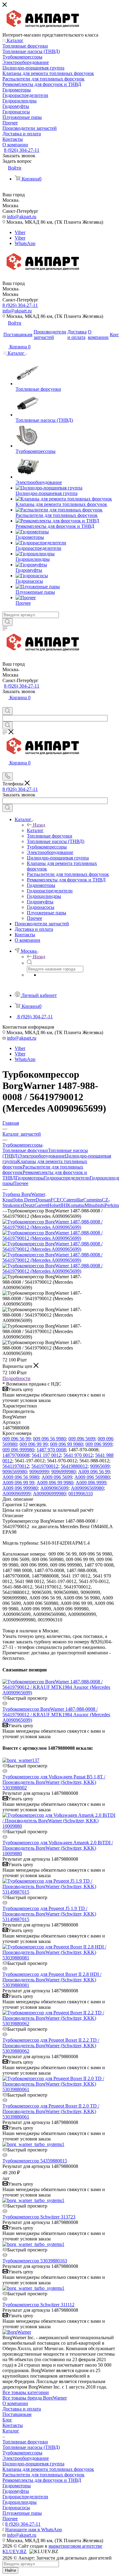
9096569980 (15, 1472)
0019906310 (81, 1494)
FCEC (57, 1200)
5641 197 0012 (46, 1455)
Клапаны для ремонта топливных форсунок (48, 2469)
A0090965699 (54, 1488)
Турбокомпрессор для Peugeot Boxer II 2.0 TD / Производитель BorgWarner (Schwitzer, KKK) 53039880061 (51, 2111)
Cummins (93, 1200)
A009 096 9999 (91, 1483)
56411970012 (16, 1466)
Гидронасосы (16, 2508)
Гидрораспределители (67, 1178)
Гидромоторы (30, 1178)
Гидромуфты (16, 2491)
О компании (15, 2403)
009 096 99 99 (34, 1444)
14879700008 (16, 1455)
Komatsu (76, 1205)
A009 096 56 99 (94, 1472)
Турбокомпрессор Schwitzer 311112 (38, 2305)
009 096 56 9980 (49, 1439)
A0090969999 (16, 1494)
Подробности (16, 1378)
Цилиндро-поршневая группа (33, 2464)
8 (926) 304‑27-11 (22, 150)
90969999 (39, 1472)
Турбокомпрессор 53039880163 (35, 2261)
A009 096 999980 (20, 1488)
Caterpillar (73, 1200)
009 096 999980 (18, 1450)
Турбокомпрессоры (22, 2453)
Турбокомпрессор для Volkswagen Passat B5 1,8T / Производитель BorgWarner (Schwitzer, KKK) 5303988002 (54, 1782)
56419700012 (45, 1466)
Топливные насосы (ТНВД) (31, 2447)
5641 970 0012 (78, 1455)
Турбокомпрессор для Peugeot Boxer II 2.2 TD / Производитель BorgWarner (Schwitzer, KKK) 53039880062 (51, 2046)
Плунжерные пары (22, 2513)
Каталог (35, 830)
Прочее (21, 1183)
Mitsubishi (95, 1205)
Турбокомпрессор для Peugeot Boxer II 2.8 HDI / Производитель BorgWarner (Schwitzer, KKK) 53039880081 (52, 1980)
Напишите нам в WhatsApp (34, 2530)
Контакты (13, 2425)
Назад (39, 825)
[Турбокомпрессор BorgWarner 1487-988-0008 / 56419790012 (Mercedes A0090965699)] (60, 1227)
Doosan (43, 1200)
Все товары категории (26, 2392)
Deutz (29, 1205)
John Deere (25, 1200)
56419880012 (74, 1466)
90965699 (100, 1466)
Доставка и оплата (22, 2409)
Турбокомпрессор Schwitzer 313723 (39, 2217)
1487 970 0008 (51, 1450)
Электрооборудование (42, 1156)
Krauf (8, 1200)
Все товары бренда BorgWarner (35, 2398)
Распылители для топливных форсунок (43, 2475)
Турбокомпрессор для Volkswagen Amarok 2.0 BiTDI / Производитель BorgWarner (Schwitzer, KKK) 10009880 (58, 1848)
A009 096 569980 (92, 1477)
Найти (10, 2570)
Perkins (112, 1205)
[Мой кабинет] (5, 704)
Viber (20, 232)
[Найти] (7, 622)
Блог (7, 2420)
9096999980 (63, 1472)
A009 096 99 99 (18, 1483)
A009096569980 (87, 1488)
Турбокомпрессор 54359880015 (35, 2161)
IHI (64, 1205)
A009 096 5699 (57, 1477)
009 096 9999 (99, 1444)
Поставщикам (17, 2414)
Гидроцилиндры (20, 2502)
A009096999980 (49, 1494)
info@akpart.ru (22, 217)
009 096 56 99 (16, 1439)
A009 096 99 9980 (55, 1483)
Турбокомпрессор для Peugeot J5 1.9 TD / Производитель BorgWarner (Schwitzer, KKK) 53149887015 (49, 1914)
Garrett (41, 1205)
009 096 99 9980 (67, 1444)
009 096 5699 (82, 1439)
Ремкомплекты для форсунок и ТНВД (42, 2480)
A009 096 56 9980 (21, 1477)
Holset (54, 1205)
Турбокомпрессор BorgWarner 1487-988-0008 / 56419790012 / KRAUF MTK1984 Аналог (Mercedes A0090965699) (56, 1715)
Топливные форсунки (25, 1150)
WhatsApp (25, 243)
